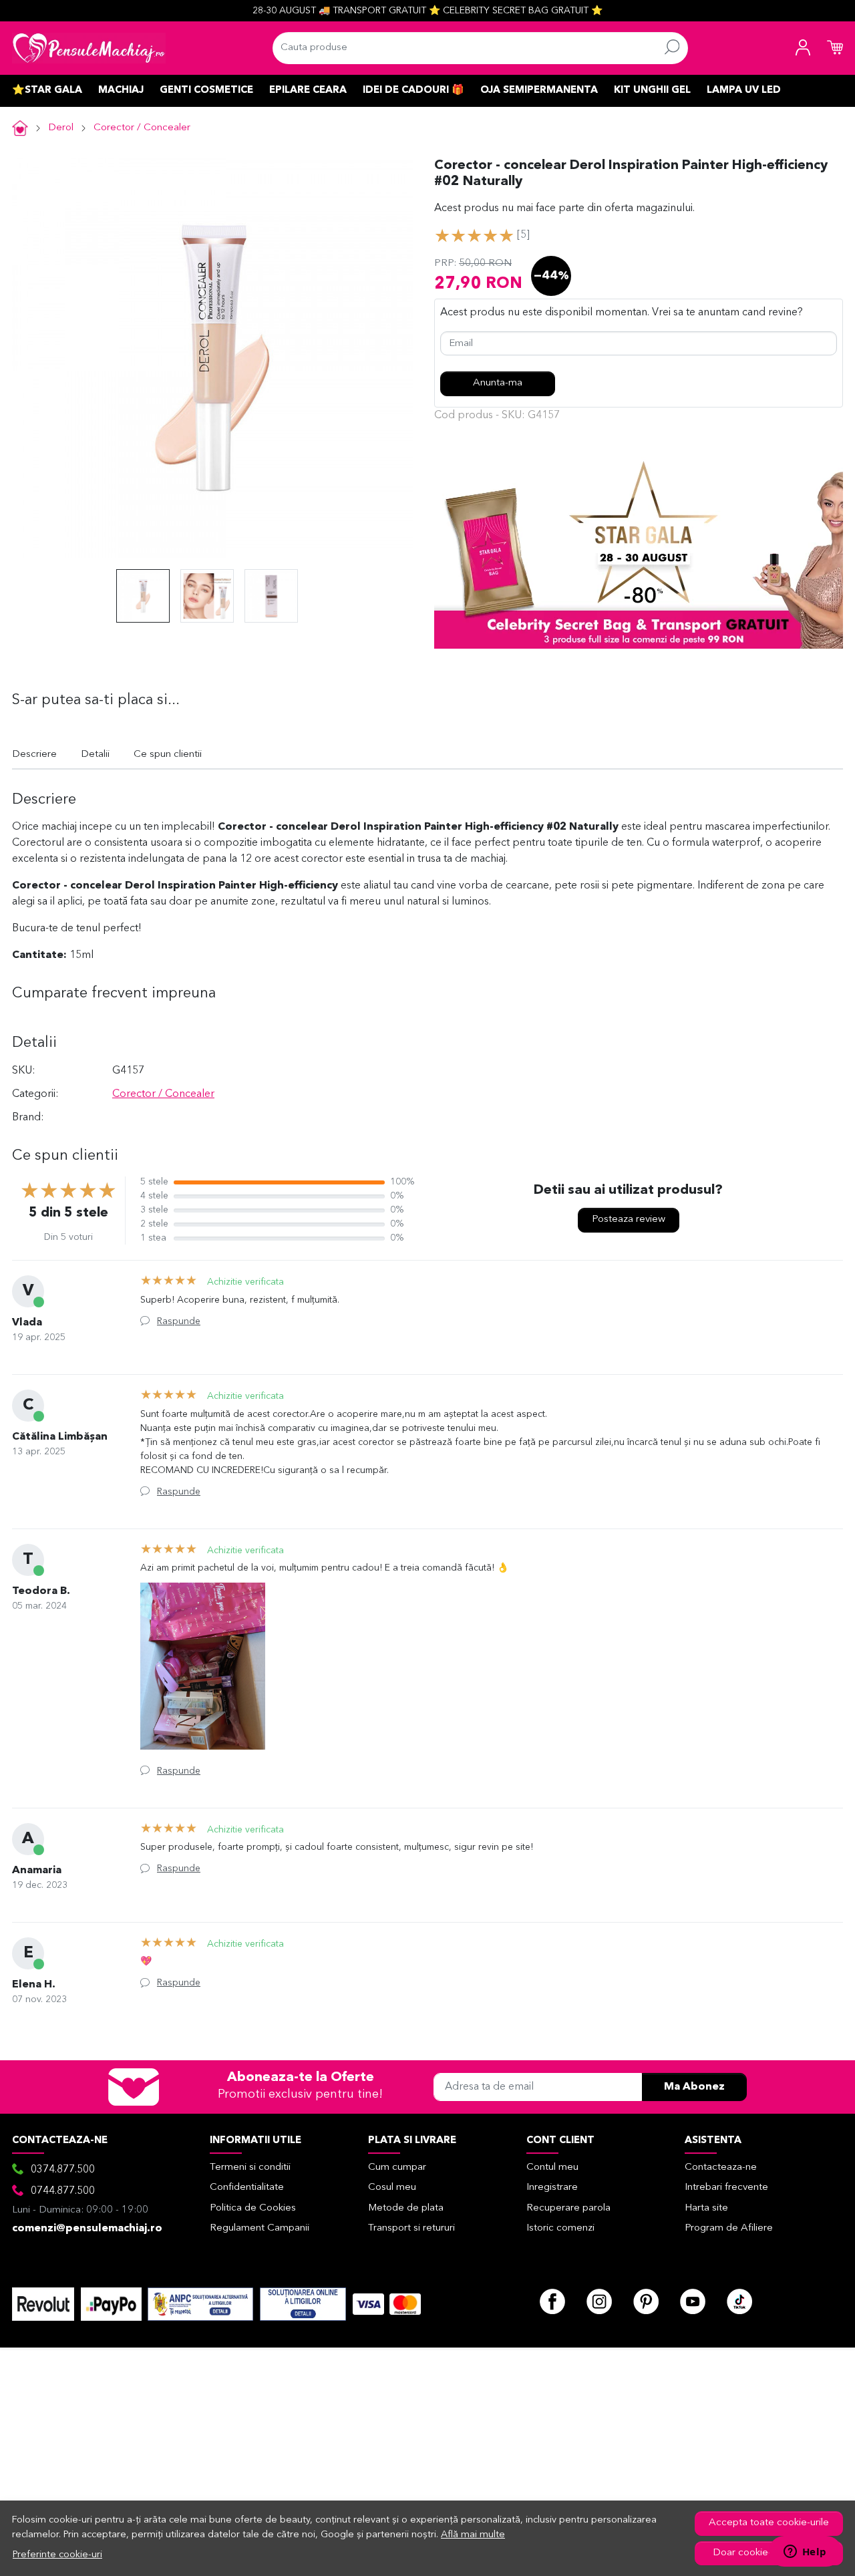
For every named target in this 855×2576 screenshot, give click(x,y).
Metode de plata (406, 2208)
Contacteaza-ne (721, 2167)
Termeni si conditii (250, 2167)
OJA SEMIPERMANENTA (539, 91)
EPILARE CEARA (308, 91)
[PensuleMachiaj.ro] (89, 48)
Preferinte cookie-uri (57, 2555)
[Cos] (835, 48)
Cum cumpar (397, 2167)
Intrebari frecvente (726, 2188)
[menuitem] (143, 596)
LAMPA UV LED (744, 91)
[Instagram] (599, 2301)
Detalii (95, 755)
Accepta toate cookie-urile (769, 2523)
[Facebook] (552, 2301)
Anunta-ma (498, 383)
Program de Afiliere (729, 2228)
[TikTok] (739, 2301)
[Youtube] (693, 2301)
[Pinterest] (646, 2301)
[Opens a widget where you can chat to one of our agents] (805, 2553)
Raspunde (179, 1321)
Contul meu (552, 2167)
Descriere (34, 755)
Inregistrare (552, 2188)
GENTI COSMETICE (206, 91)
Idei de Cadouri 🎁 (413, 91)
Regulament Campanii (260, 2228)
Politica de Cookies (253, 2208)
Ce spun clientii (168, 755)
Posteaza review (629, 1220)
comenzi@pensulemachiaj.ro (87, 2229)
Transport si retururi (411, 2228)
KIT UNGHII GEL (652, 91)
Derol (61, 128)
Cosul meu (392, 2188)
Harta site (706, 2208)
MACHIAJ (121, 91)
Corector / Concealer (142, 128)
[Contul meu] (803, 48)
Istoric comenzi (560, 2228)
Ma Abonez (694, 2087)
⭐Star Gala (47, 91)
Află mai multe (473, 2535)
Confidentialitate (247, 2188)
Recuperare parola (568, 2208)
